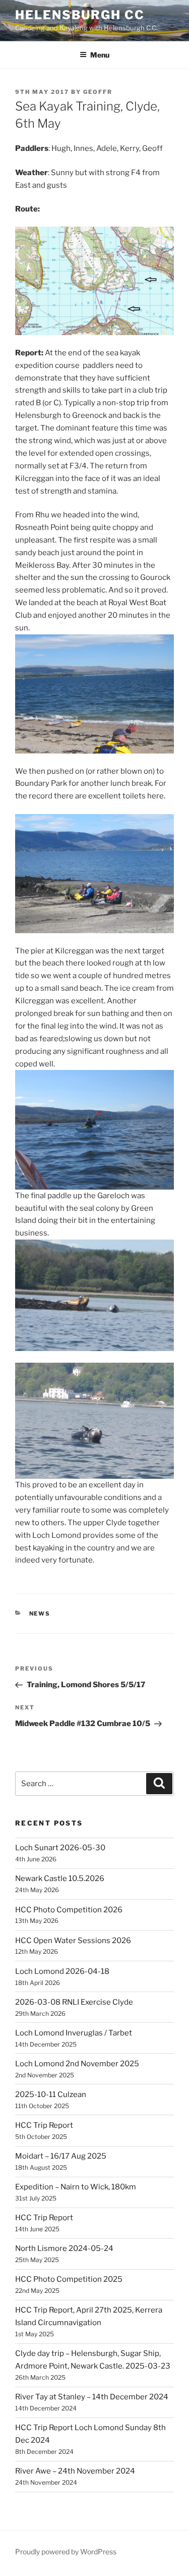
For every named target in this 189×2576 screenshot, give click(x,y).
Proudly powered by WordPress (66, 2552)
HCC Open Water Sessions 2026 (73, 1941)
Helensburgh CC (80, 15)
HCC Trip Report (44, 2125)
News (40, 1614)
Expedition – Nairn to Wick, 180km (76, 2187)
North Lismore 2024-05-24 (64, 2248)
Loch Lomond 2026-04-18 (62, 1971)
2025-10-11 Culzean (51, 2095)
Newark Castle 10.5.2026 (60, 1879)
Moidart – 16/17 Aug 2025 (61, 2156)
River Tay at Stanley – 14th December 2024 (92, 2397)
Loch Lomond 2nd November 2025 (77, 2064)
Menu (100, 55)
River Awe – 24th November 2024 (75, 2471)
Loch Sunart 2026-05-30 (60, 1848)
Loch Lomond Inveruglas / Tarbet (74, 2033)
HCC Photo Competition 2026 (69, 1910)
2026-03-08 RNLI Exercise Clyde (74, 2002)
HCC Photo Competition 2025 (69, 2279)
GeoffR (98, 92)
